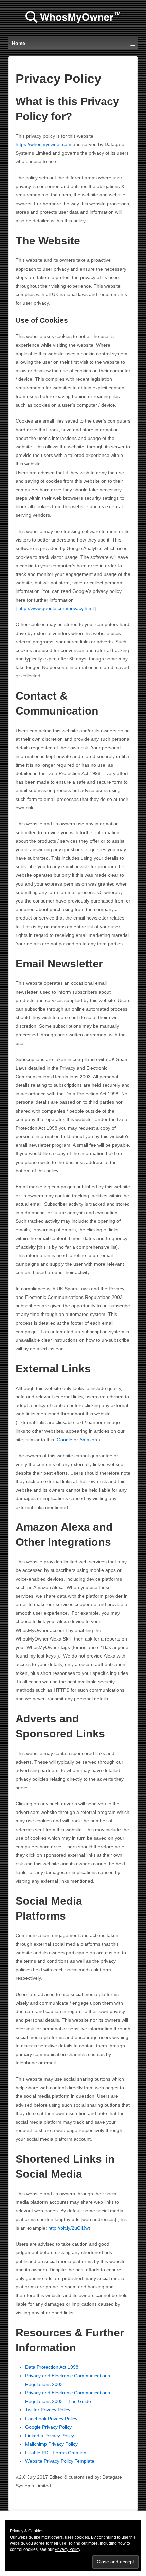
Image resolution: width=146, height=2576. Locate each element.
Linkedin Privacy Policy (50, 2436)
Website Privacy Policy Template (60, 2461)
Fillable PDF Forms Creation (56, 2453)
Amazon (88, 1440)
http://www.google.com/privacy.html (57, 608)
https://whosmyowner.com (43, 144)
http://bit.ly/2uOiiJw (68, 2228)
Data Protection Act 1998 (52, 2367)
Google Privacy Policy (48, 2427)
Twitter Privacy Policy (48, 2410)
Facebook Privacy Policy (51, 2419)
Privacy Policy (68, 2549)
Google (65, 1440)
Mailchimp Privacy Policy (51, 2444)
